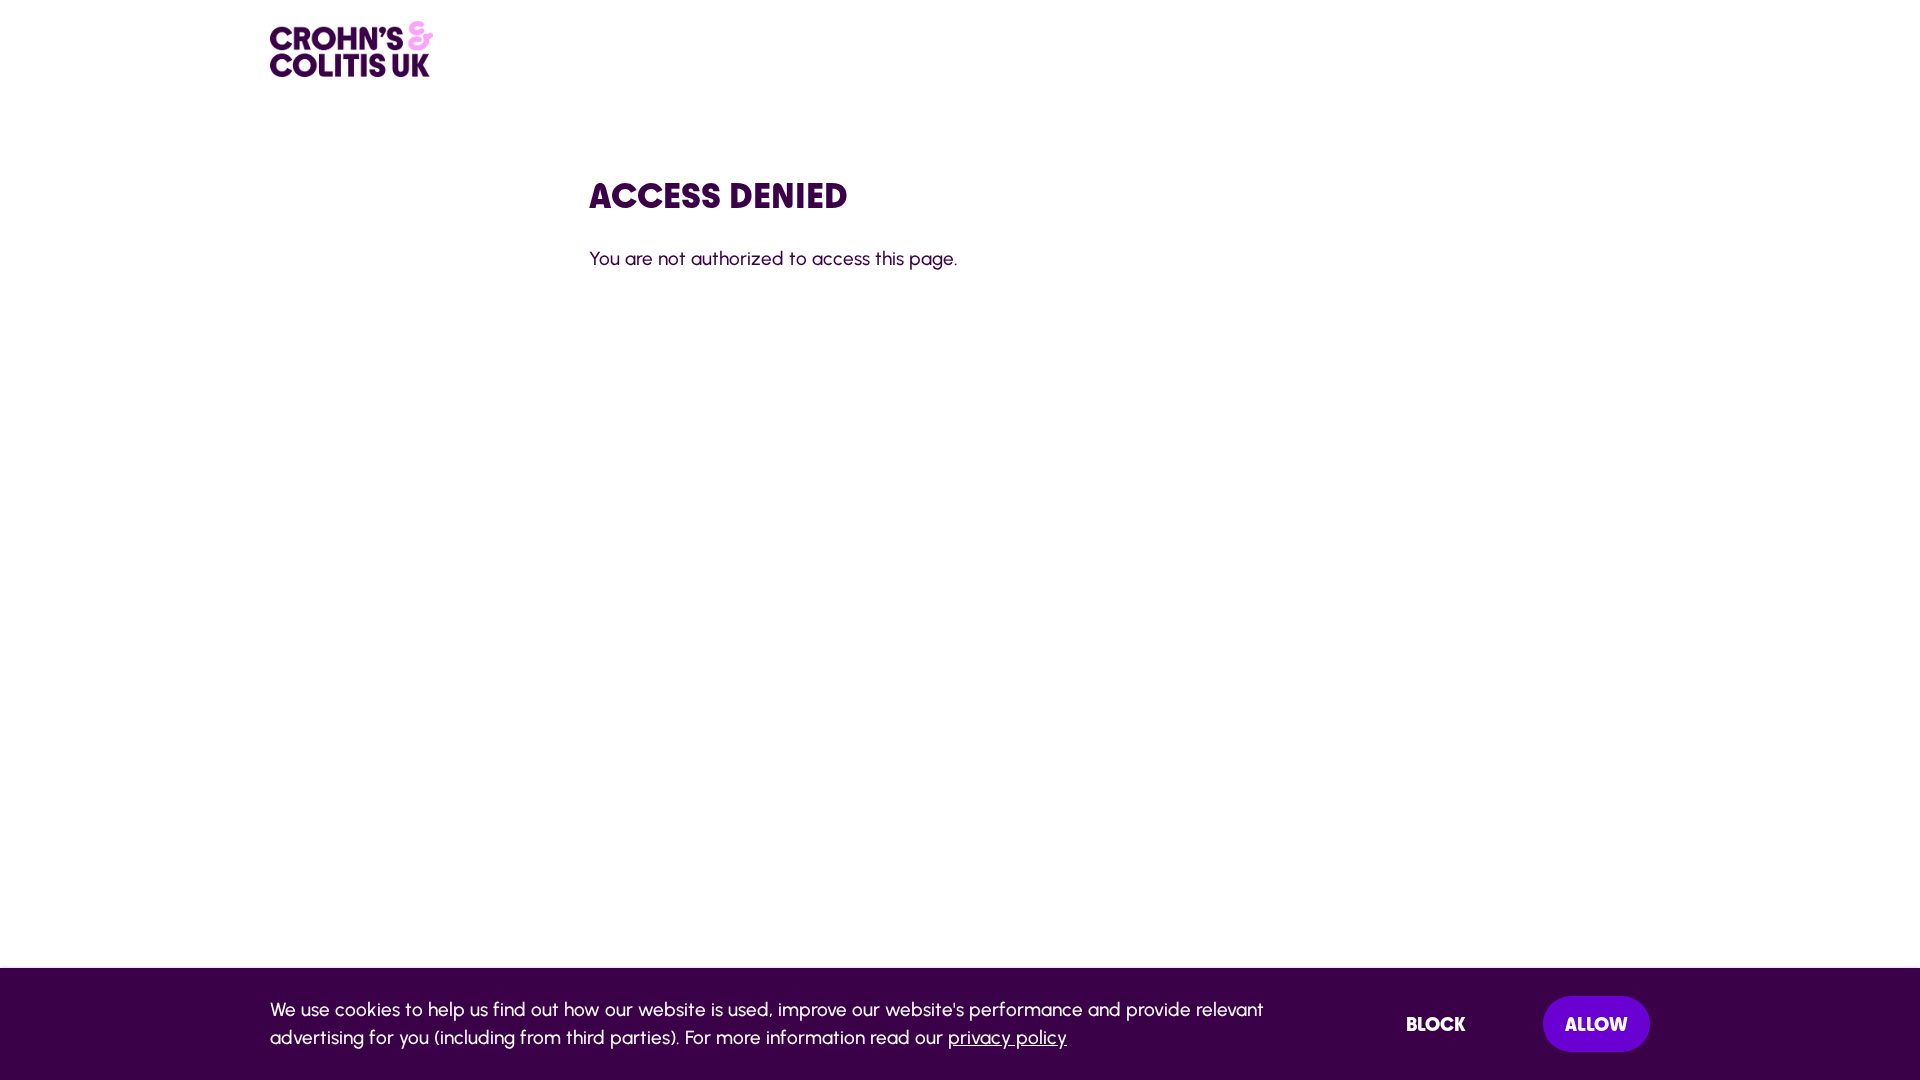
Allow (1596, 1024)
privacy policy (1007, 1037)
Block (1435, 1024)
